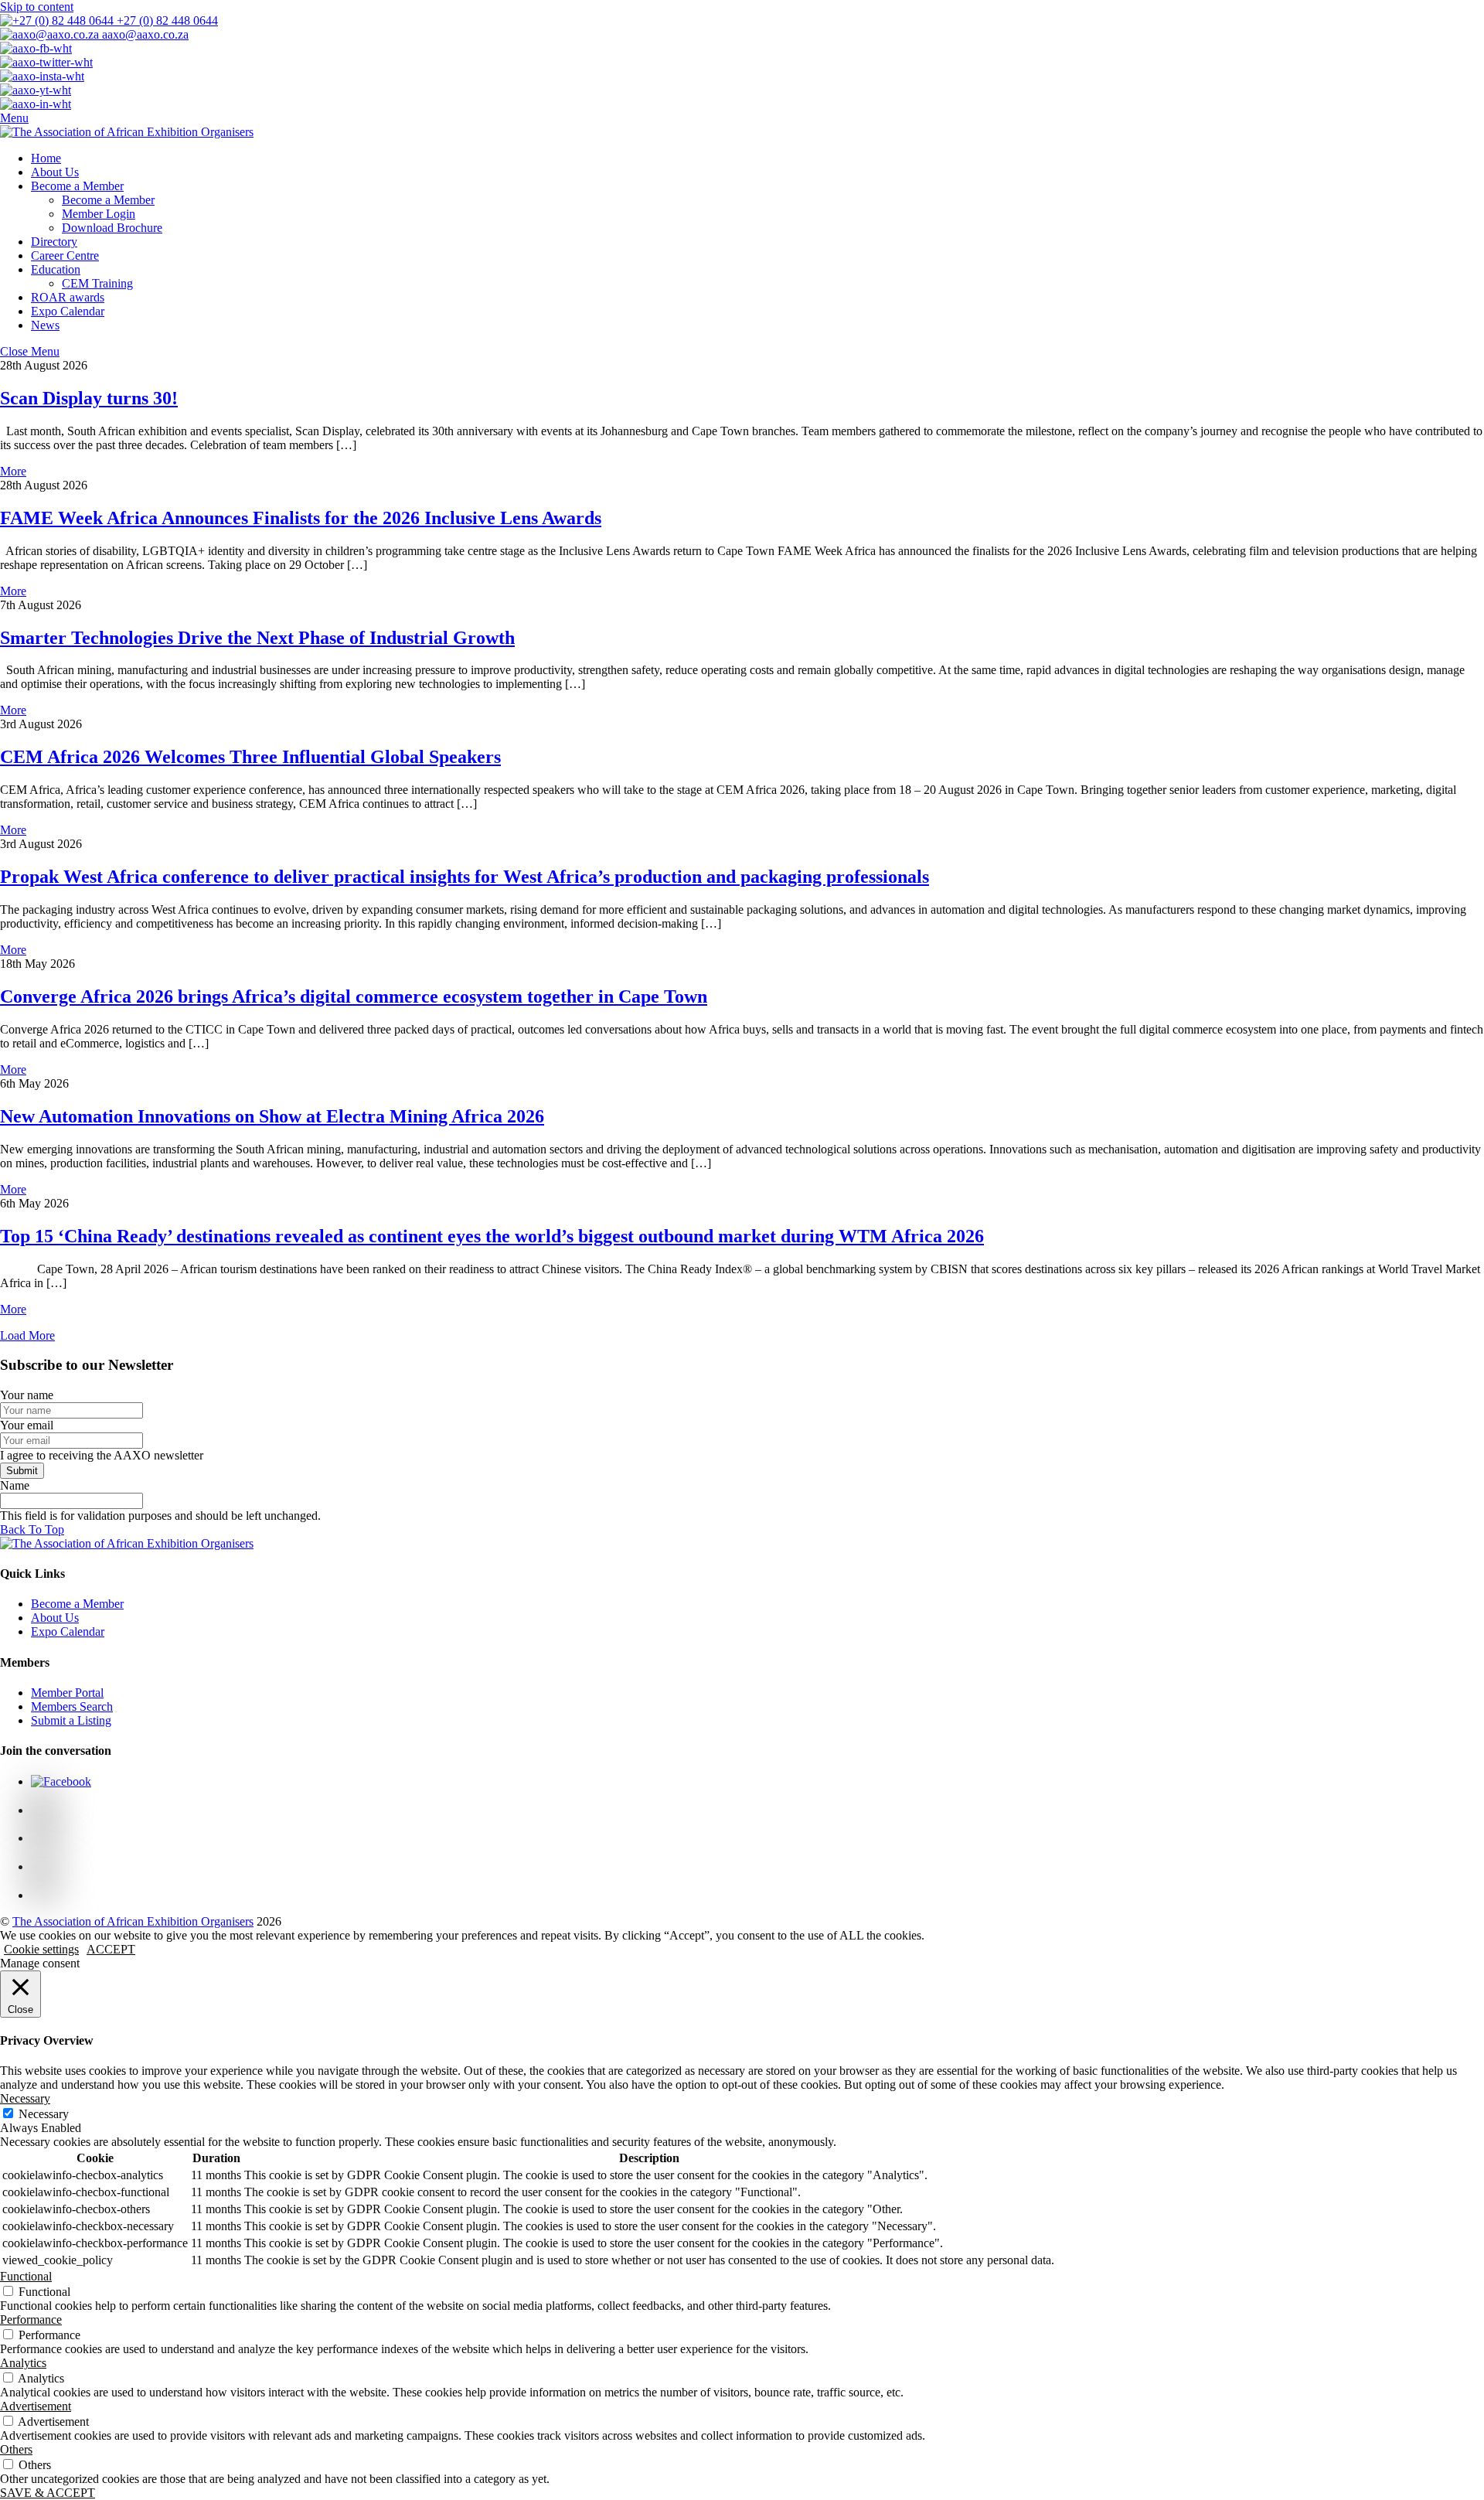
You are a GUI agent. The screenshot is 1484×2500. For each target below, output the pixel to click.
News (45, 325)
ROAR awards (68, 297)
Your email (27, 1425)
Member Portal (67, 1693)
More (13, 471)
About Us (55, 172)
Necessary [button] (25, 2098)
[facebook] (61, 1781)
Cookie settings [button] (41, 1949)
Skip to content (37, 7)
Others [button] (16, 2449)
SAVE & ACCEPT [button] (48, 2493)
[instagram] (43, 1838)
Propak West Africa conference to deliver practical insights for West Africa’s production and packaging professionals (465, 877)
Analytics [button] (23, 2363)
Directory (54, 242)
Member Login (99, 214)
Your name (27, 1395)
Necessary (44, 2114)
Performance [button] (31, 2319)
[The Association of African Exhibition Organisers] (127, 132)
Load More (27, 1335)
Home (46, 158)
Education (56, 269)
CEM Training (97, 283)
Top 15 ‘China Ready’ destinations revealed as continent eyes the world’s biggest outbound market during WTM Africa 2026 (492, 1236)
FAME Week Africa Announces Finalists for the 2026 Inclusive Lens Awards (301, 518)
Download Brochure (112, 228)
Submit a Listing (71, 1720)
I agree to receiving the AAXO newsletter (102, 1455)
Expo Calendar (68, 311)
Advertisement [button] (36, 2406)
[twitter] (43, 1810)
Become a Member (77, 186)
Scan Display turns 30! (89, 398)
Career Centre (65, 255)
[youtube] (43, 1866)
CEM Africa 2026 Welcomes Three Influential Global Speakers (250, 757)
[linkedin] (43, 1895)
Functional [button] (26, 2276)
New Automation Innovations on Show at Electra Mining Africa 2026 (272, 1116)
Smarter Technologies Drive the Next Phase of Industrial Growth (257, 638)
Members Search (72, 1706)
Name (15, 1485)
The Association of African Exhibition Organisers (133, 1921)
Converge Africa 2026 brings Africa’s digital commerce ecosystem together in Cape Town (354, 996)
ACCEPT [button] (111, 1949)
